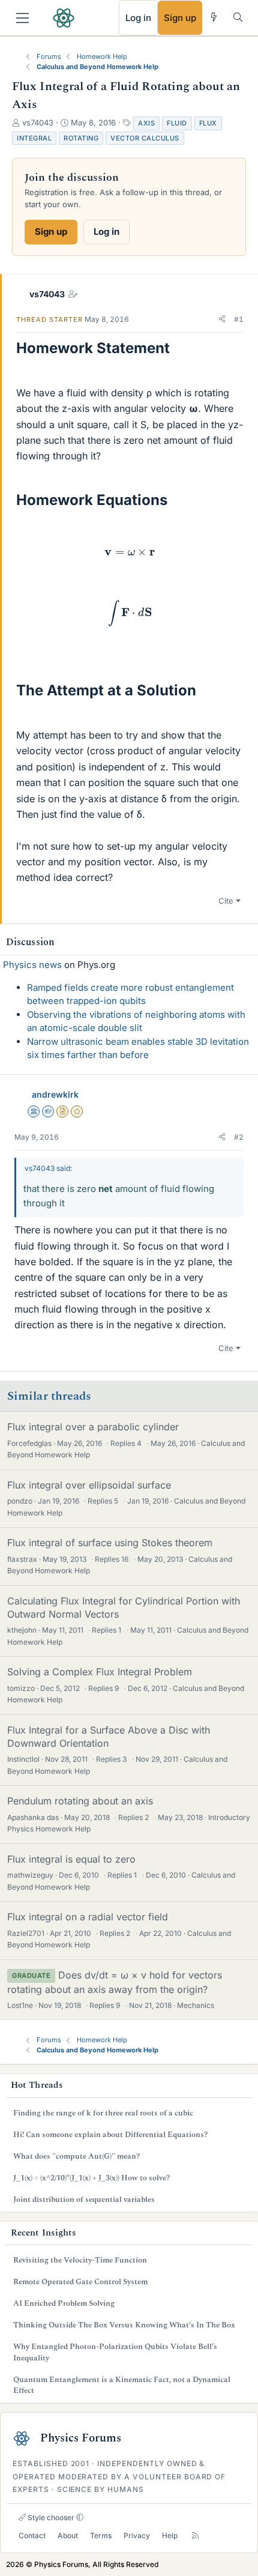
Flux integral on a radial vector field (88, 1917)
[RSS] (195, 2536)
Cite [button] (226, 901)
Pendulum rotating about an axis (80, 1801)
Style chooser (50, 2517)
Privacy (137, 2535)
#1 (239, 319)
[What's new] (214, 17)
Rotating (81, 138)
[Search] (238, 17)
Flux (208, 123)
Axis (146, 123)
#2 (239, 1137)
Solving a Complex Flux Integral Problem (100, 1672)
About (68, 2535)
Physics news (32, 965)
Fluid (177, 123)
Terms (101, 2535)
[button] (222, 319)
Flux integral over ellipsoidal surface (89, 1485)
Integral (34, 138)
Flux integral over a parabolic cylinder (93, 1427)
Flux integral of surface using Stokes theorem (110, 1543)
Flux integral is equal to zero (71, 1859)
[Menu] (22, 18)
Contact (32, 2535)
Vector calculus (145, 138)
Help (170, 2535)
